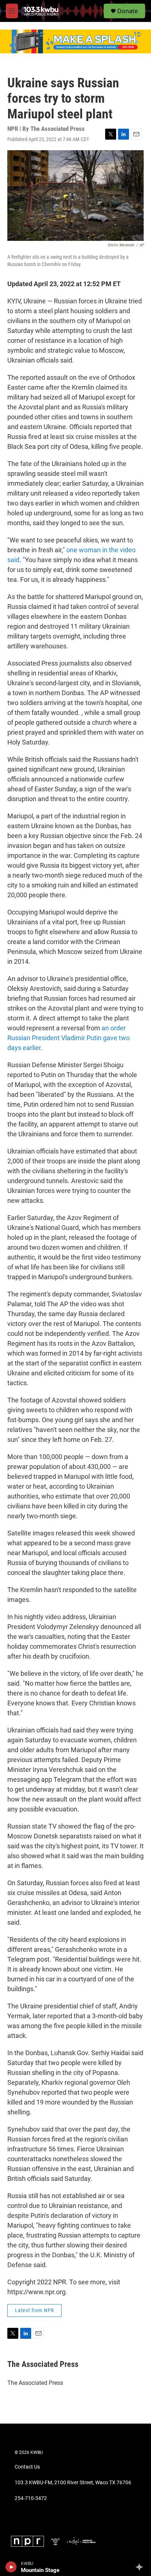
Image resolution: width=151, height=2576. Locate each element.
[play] (11, 2567)
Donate (128, 11)
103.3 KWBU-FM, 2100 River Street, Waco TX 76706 (73, 2483)
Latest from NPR (34, 2310)
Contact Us (27, 2467)
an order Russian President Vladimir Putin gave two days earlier (69, 1038)
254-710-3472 (31, 2498)
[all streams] (141, 2567)
